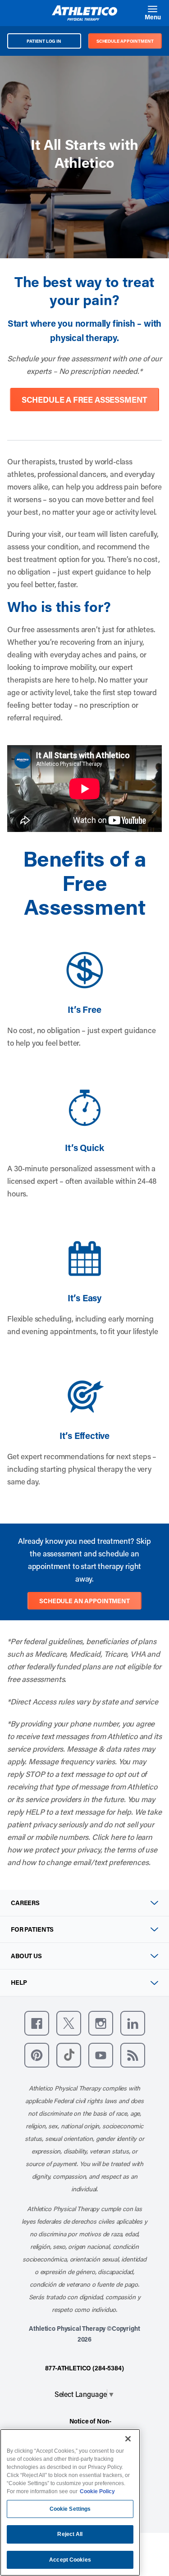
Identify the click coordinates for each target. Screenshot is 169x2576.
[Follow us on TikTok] (69, 2055)
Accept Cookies (70, 2560)
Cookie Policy (97, 2491)
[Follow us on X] (69, 2023)
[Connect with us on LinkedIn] (133, 2023)
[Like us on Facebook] (37, 2023)
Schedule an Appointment (84, 1601)
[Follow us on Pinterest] (37, 2055)
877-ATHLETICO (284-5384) (84, 2368)
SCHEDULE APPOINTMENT (125, 41)
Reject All (70, 2534)
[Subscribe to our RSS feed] (133, 2055)
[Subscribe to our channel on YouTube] (101, 2055)
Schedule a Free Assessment (84, 400)
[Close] (128, 2439)
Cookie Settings (70, 2509)
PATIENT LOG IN (44, 41)
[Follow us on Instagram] (101, 2023)
